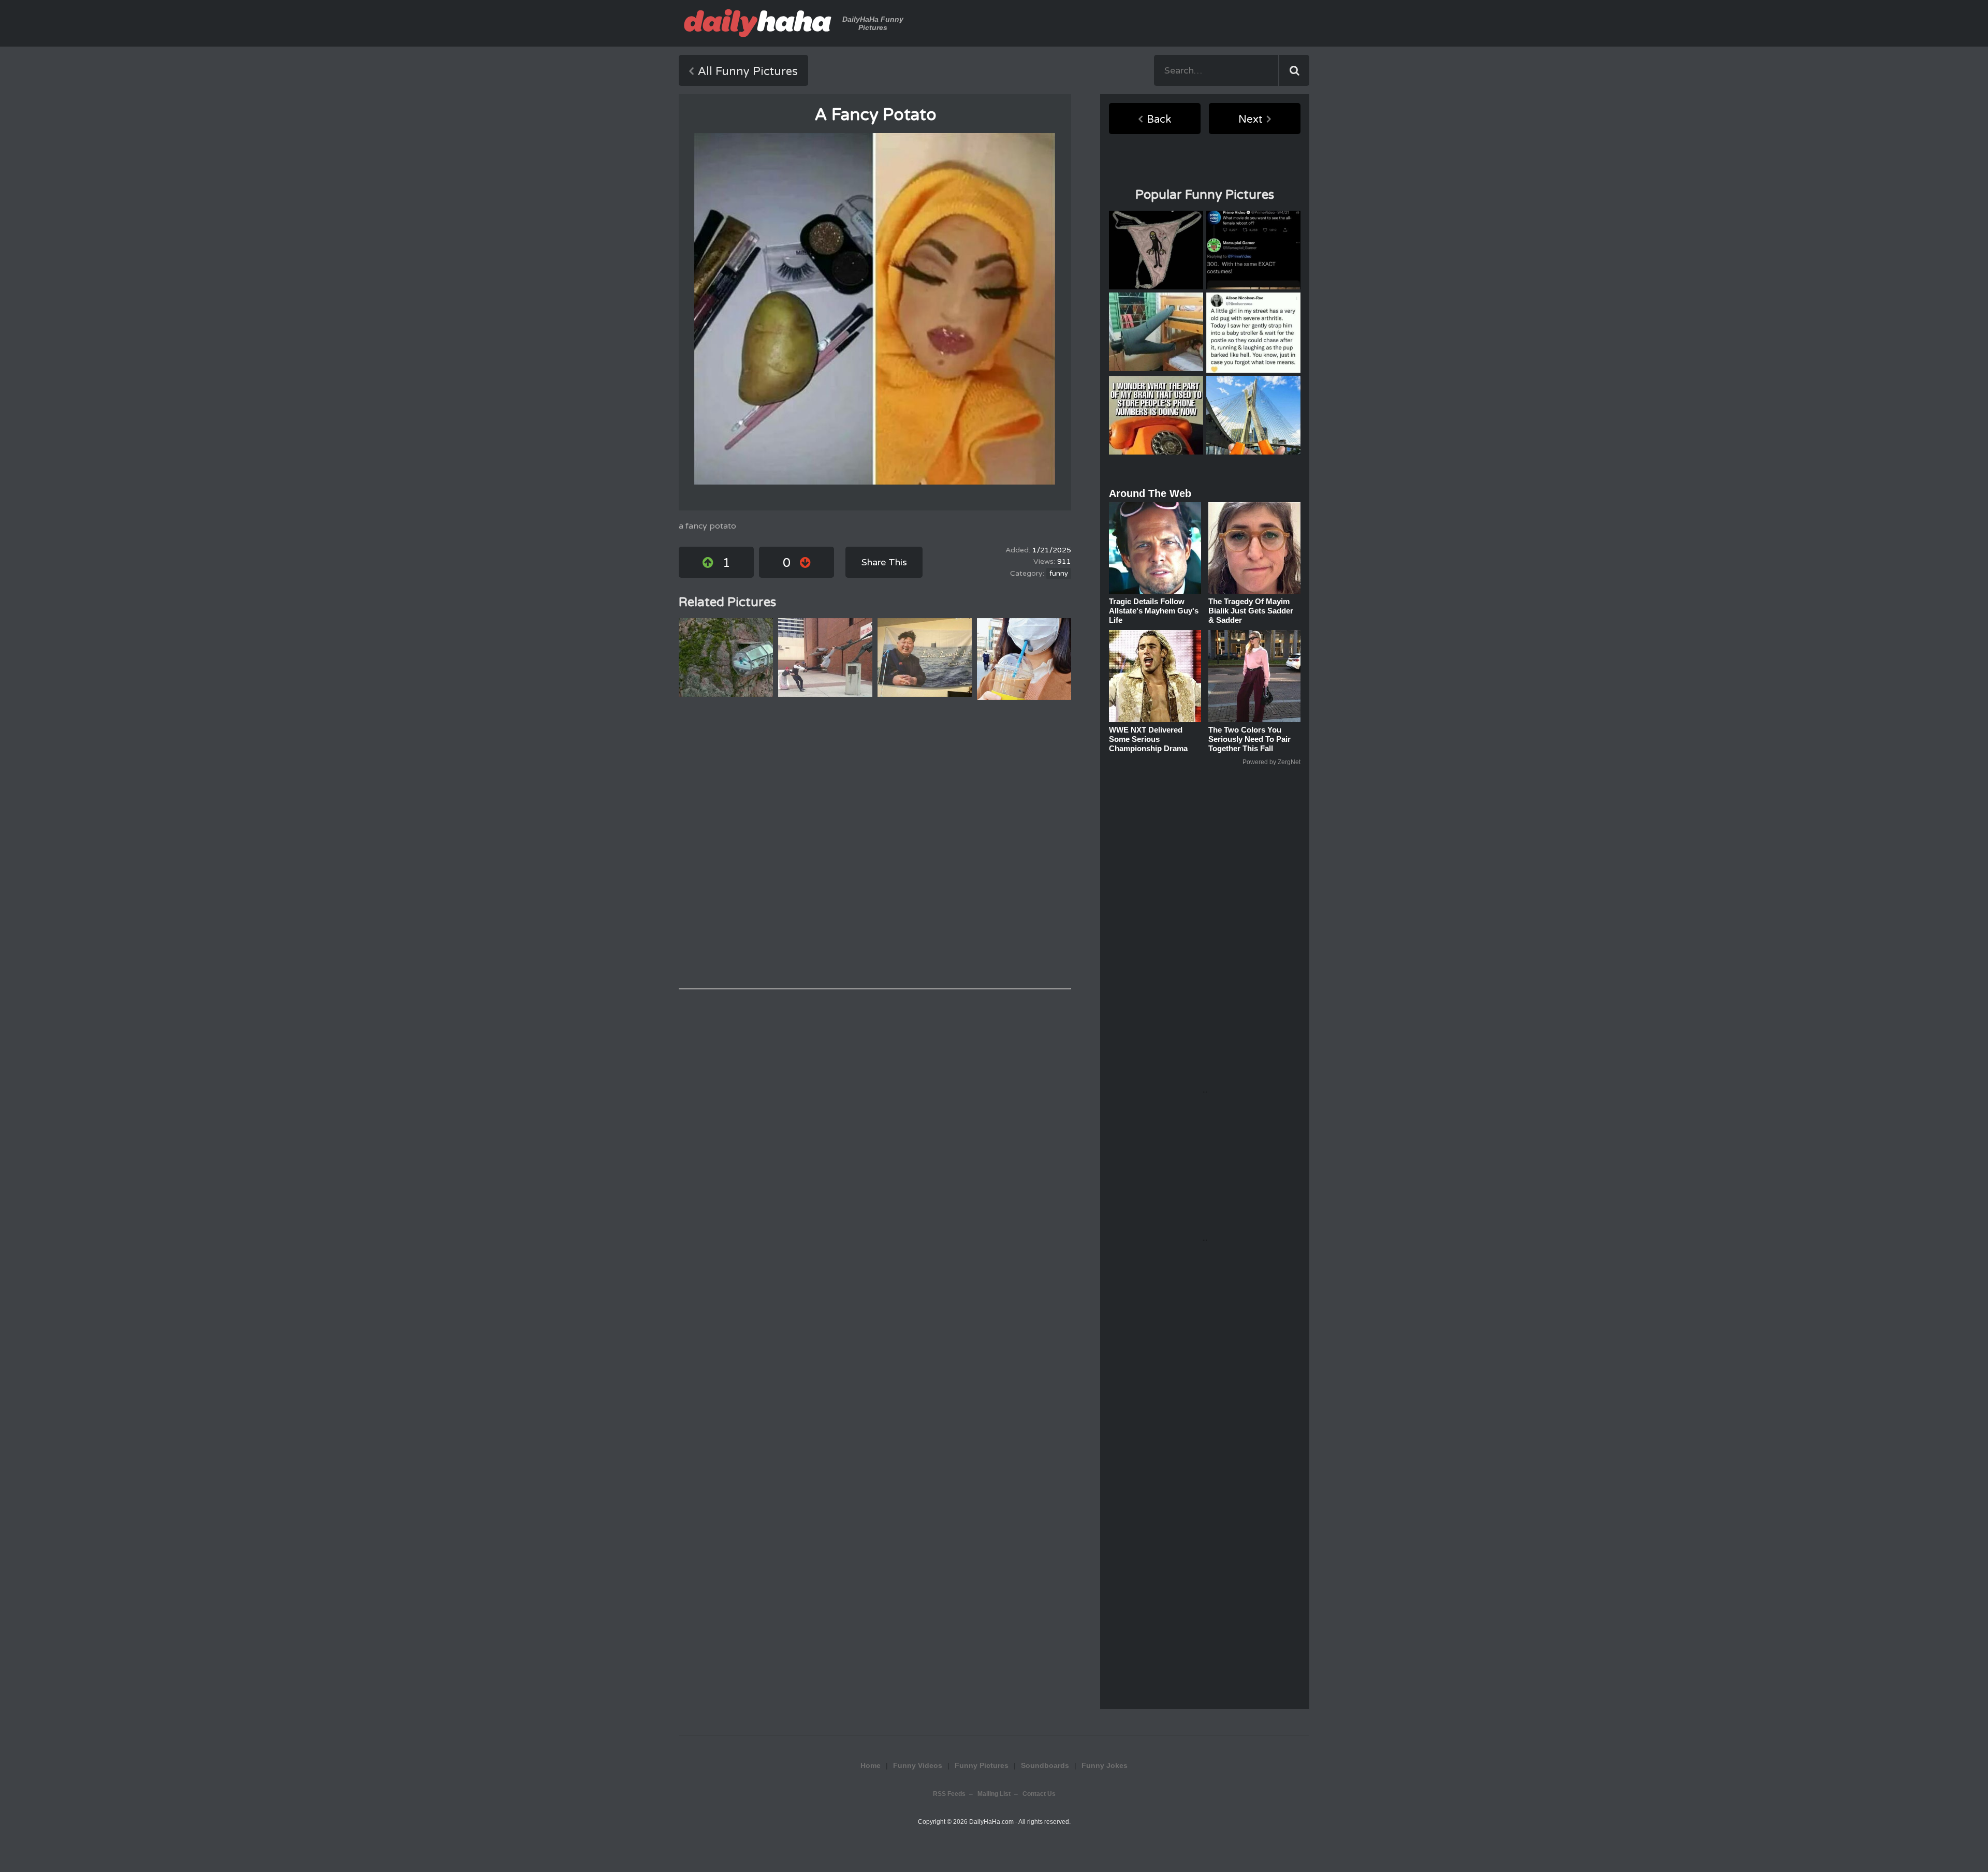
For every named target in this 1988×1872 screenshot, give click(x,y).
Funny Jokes (1105, 1765)
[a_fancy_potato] (875, 309)
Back (1159, 120)
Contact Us (1039, 1794)
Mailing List (994, 1794)
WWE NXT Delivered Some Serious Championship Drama (1148, 739)
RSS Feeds (949, 1794)
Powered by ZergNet (1271, 762)
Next (1251, 120)
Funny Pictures (982, 1765)
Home (871, 1765)
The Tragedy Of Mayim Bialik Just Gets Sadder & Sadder (1251, 611)
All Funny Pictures (748, 71)
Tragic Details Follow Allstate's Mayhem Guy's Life (1154, 611)
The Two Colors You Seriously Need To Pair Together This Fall (1249, 739)
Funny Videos (918, 1765)
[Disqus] (875, 844)
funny (1059, 574)
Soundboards (1045, 1765)
